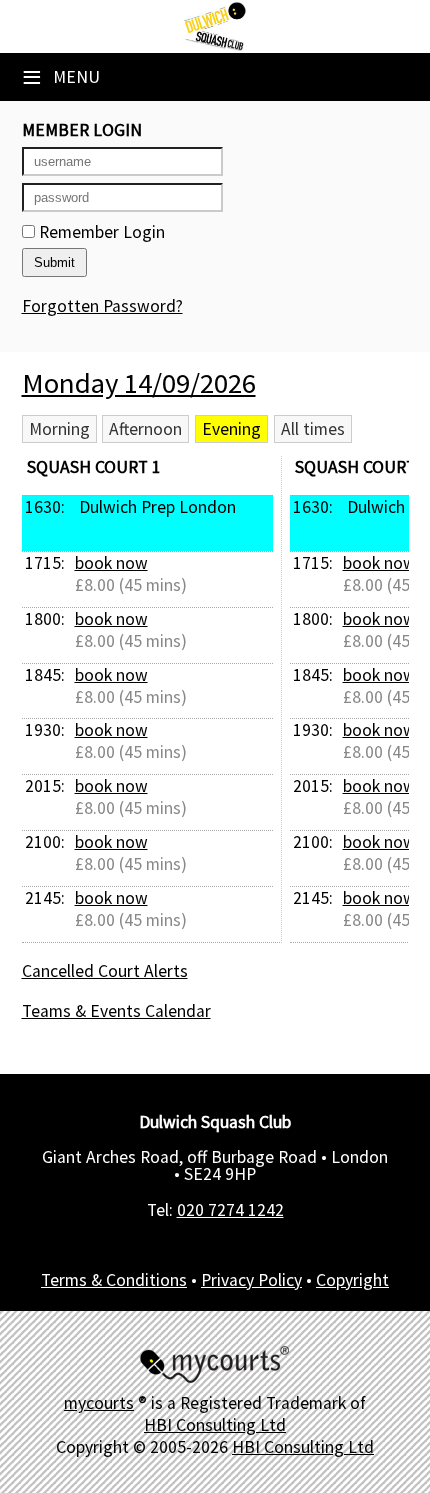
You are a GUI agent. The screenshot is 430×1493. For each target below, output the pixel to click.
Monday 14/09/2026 (139, 383)
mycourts (99, 1403)
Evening (231, 429)
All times (313, 429)
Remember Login (100, 232)
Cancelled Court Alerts (105, 971)
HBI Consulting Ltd (215, 1425)
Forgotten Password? (102, 306)
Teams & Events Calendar (116, 1011)
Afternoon (145, 429)
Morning (59, 429)
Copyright (352, 1280)
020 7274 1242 (230, 1210)
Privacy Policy (251, 1280)
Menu (61, 77)
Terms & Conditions (114, 1280)
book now (111, 563)
